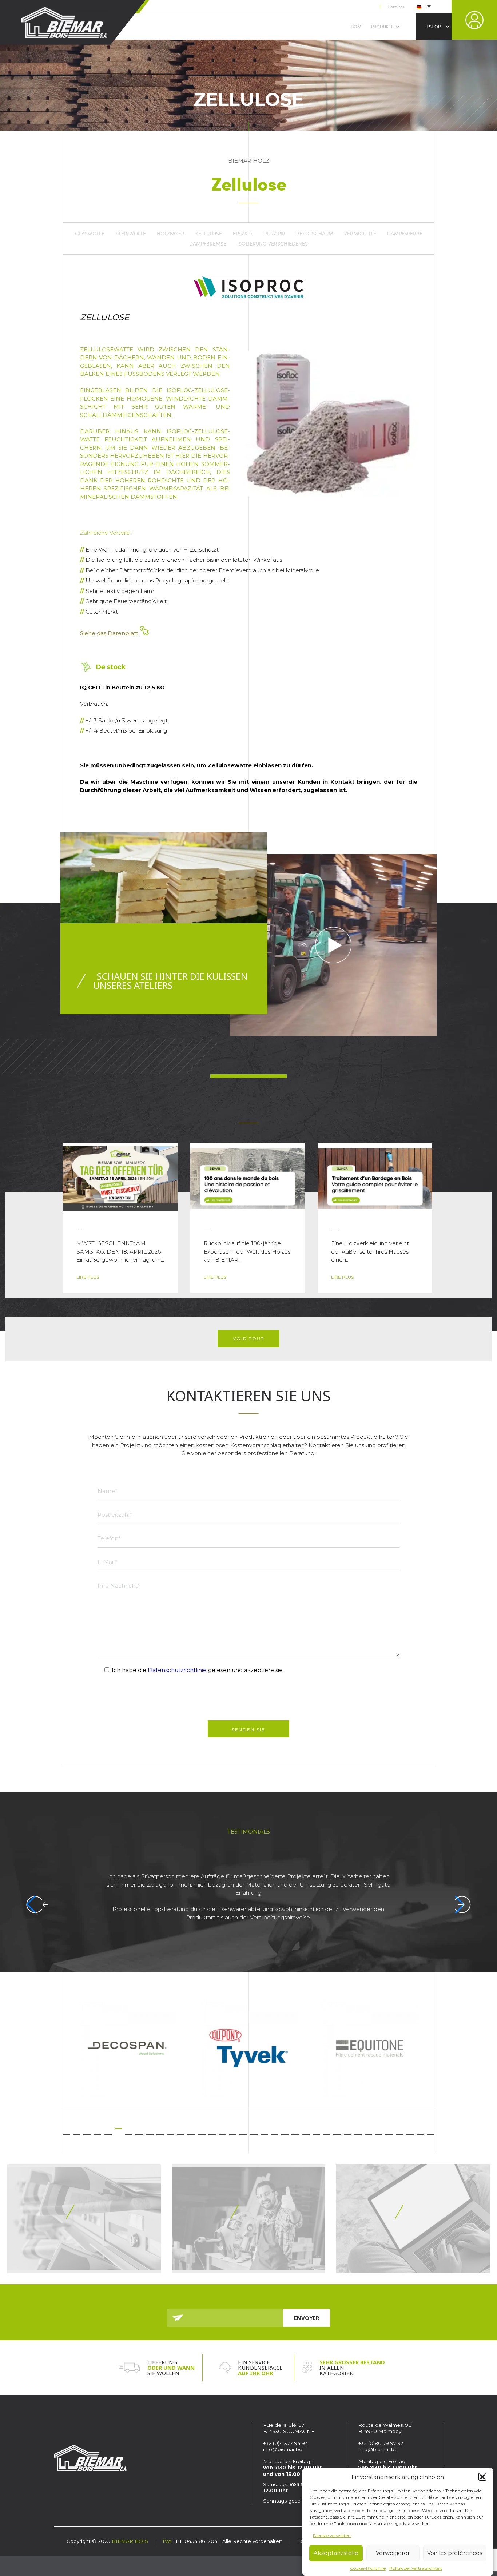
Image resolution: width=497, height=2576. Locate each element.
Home (357, 27)
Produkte (382, 27)
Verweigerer (393, 2553)
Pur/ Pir (275, 234)
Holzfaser (171, 234)
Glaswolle (90, 234)
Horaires (396, 7)
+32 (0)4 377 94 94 (286, 2443)
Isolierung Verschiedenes (273, 244)
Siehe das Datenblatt (110, 633)
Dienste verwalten (332, 2535)
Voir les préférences (455, 2553)
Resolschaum (315, 234)
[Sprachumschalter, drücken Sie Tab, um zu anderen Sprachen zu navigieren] (423, 6)
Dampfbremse (208, 244)
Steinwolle (131, 234)
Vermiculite (360, 234)
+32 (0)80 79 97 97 (382, 2443)
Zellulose (209, 234)
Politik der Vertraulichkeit (416, 2568)
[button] (482, 2477)
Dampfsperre (405, 234)
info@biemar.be (283, 2449)
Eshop (434, 27)
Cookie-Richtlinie (368, 2568)
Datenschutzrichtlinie (177, 1670)
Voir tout (249, 1339)
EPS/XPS (243, 234)
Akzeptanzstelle (336, 2553)
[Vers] (84, 2219)
